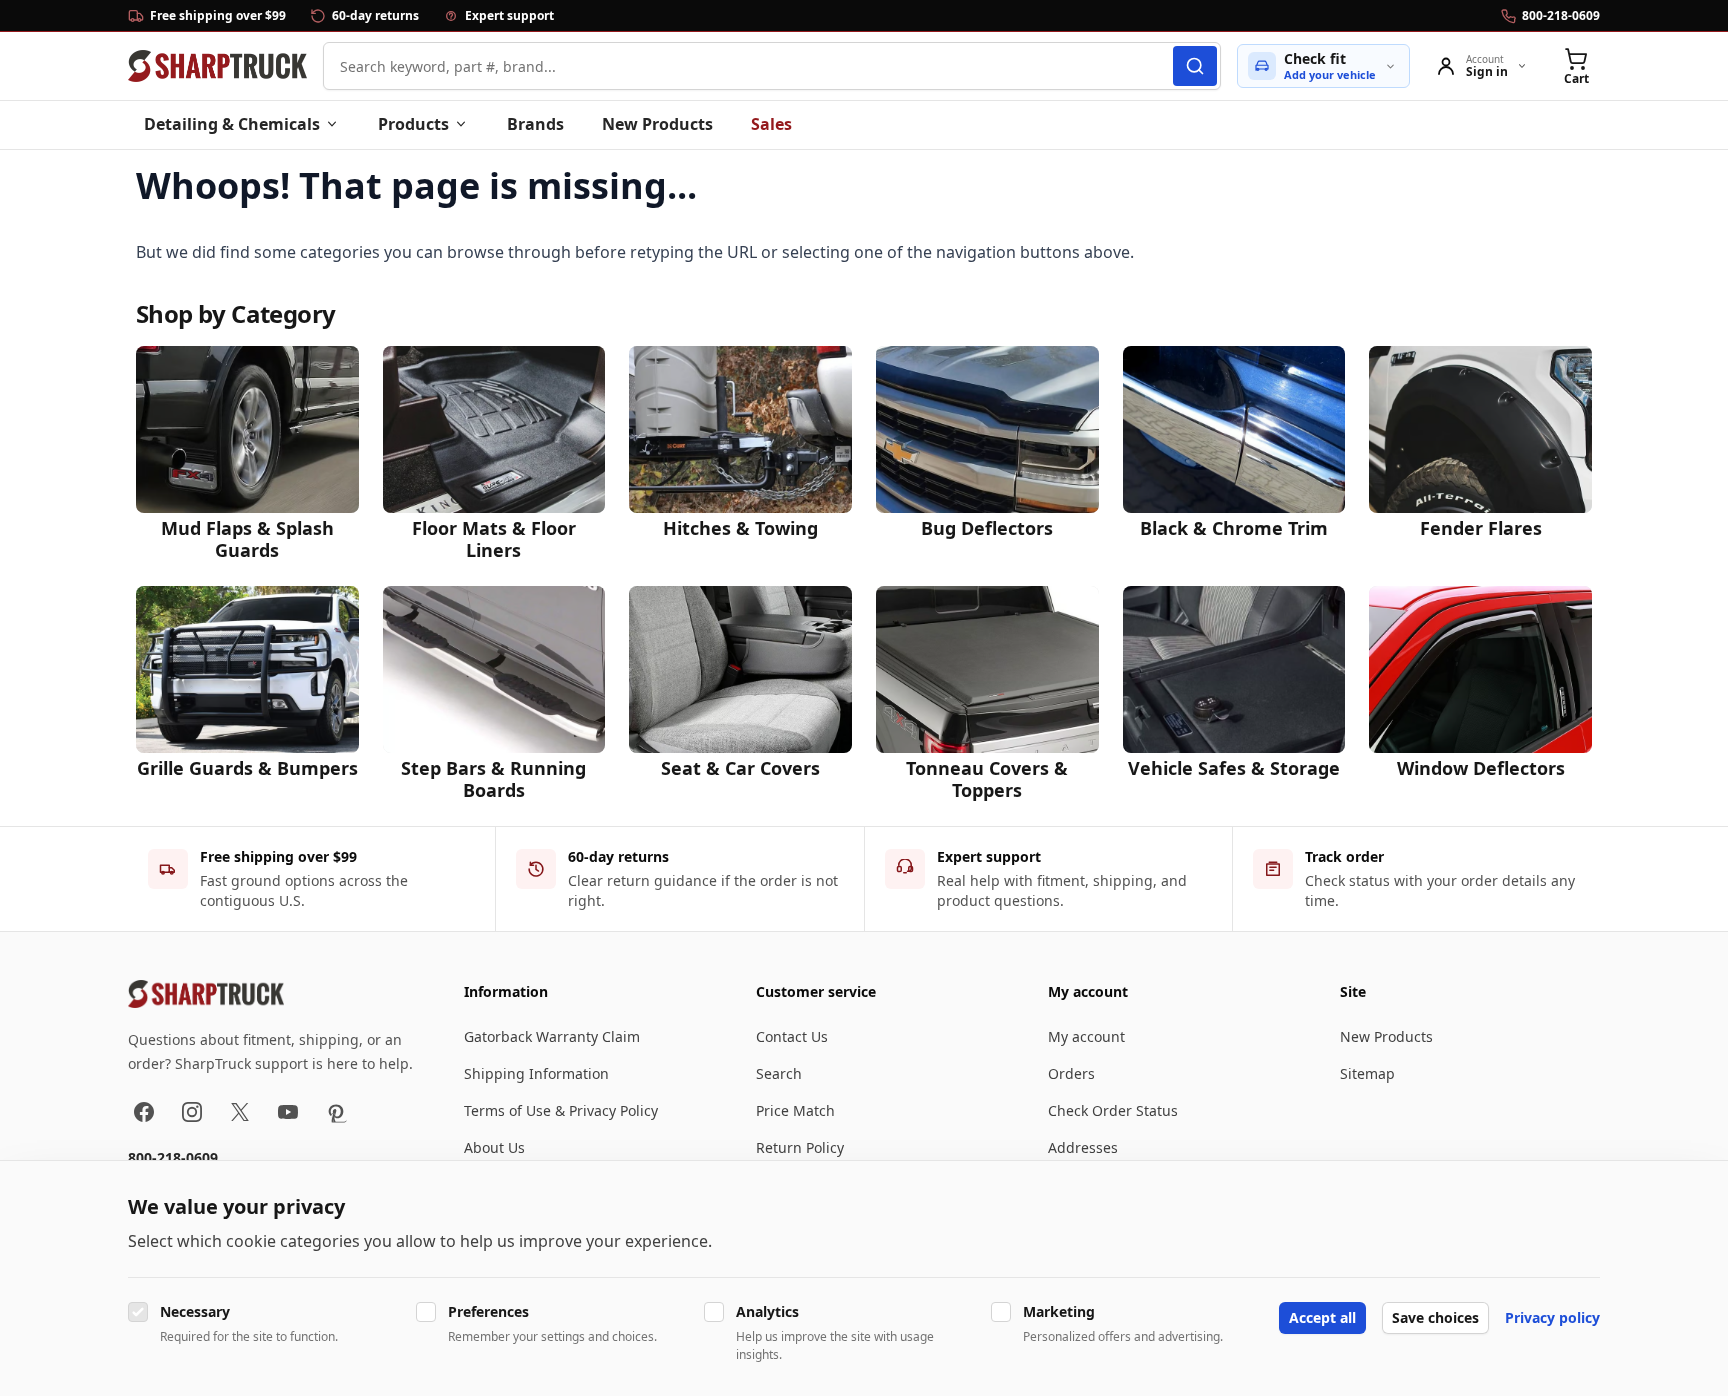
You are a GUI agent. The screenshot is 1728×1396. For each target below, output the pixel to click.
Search (779, 1073)
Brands (535, 124)
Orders (1071, 1073)
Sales (771, 124)
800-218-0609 (173, 1157)
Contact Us (792, 1036)
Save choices (1435, 1317)
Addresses (1083, 1147)
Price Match (795, 1110)
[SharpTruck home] (217, 66)
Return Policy (800, 1147)
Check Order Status (1113, 1110)
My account (1086, 1036)
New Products (657, 124)
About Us (494, 1147)
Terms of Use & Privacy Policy (561, 1110)
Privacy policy (1552, 1317)
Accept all (1322, 1317)
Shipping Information (536, 1073)
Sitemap (1367, 1073)
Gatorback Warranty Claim (552, 1036)
